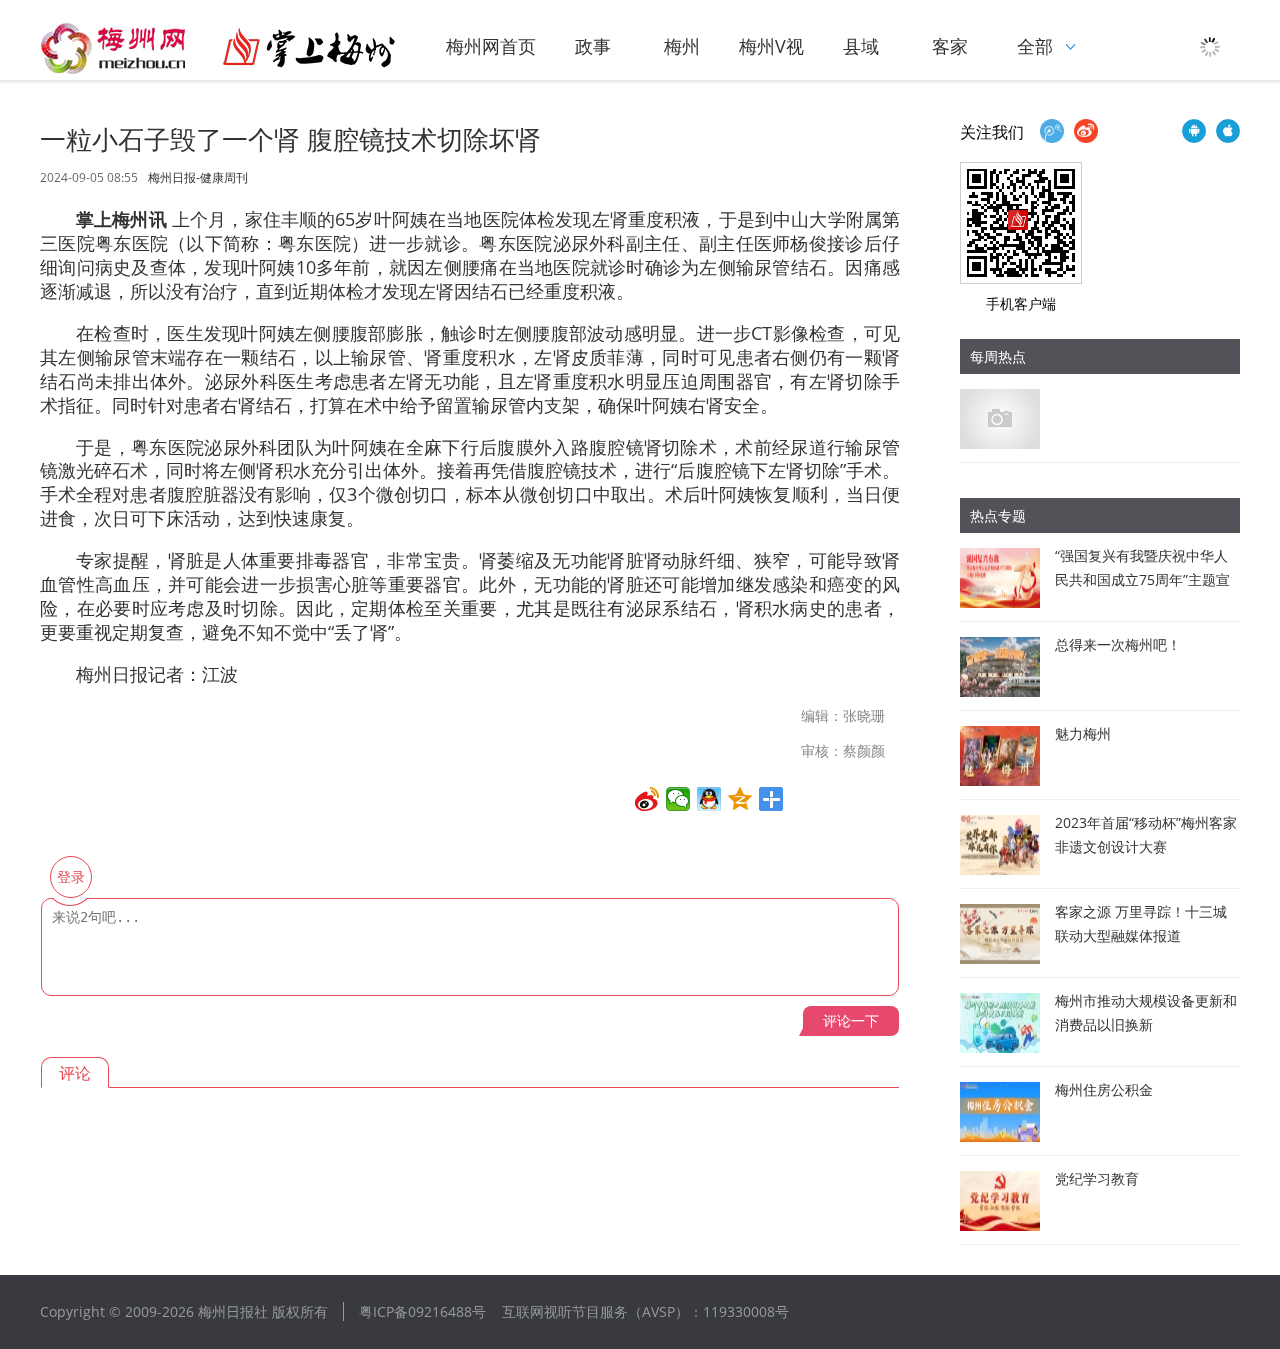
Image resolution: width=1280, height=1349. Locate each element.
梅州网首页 (491, 46)
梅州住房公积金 (1104, 1089)
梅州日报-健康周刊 (198, 178)
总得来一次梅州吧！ (1118, 644)
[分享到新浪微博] (647, 799)
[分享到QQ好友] (709, 799)
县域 (861, 46)
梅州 (682, 46)
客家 (950, 46)
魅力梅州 (1083, 733)
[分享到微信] (678, 799)
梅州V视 (771, 46)
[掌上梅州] (218, 48)
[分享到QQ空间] (740, 799)
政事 (593, 46)
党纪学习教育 (1097, 1178)
